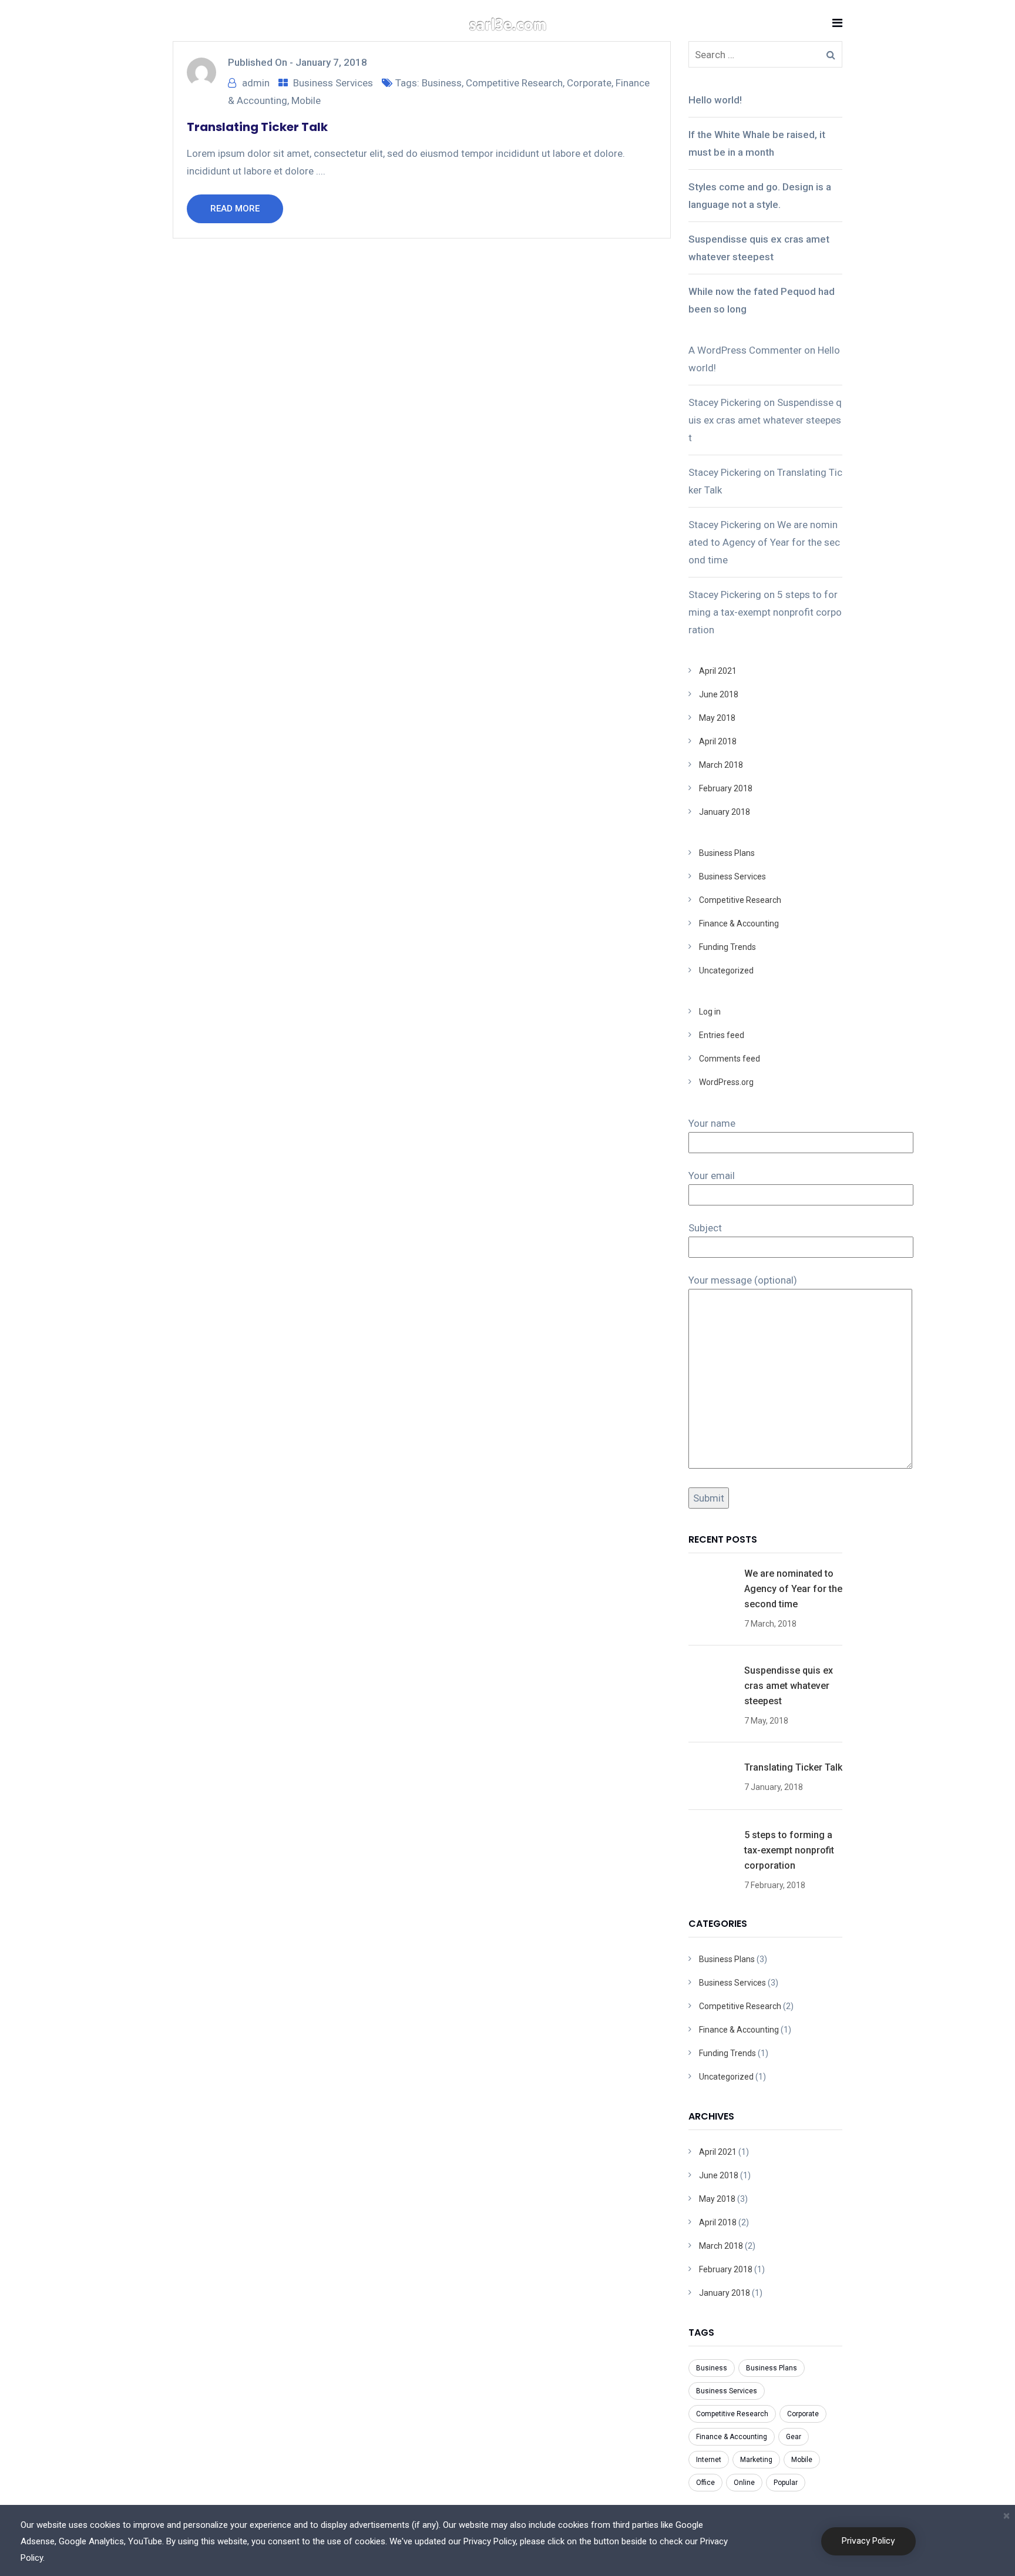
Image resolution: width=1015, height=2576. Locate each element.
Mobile (306, 100)
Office (705, 2483)
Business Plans (727, 853)
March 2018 (721, 765)
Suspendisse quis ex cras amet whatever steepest (759, 248)
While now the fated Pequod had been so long (762, 300)
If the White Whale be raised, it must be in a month (757, 143)
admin (256, 83)
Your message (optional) (743, 1280)
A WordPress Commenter (745, 350)
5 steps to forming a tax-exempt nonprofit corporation (765, 612)
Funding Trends (727, 947)
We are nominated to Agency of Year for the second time (764, 542)
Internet (709, 2460)
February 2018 (726, 788)
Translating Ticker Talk (257, 127)
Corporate (589, 83)
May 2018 (717, 718)
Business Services (333, 83)
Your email (712, 1176)
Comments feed (730, 1059)
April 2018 (718, 741)
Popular (786, 2483)
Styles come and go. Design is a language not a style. (760, 196)
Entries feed (722, 1035)
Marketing (756, 2460)
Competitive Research (514, 83)
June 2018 (719, 694)
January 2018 (725, 812)
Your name (712, 1123)
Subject (705, 1228)
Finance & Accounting (739, 923)
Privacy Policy (868, 2541)
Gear (794, 2437)
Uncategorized (726, 970)
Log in (710, 1012)
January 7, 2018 (331, 62)
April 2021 (718, 671)
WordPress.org (726, 1082)
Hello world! (715, 100)
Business (442, 83)
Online (744, 2483)
